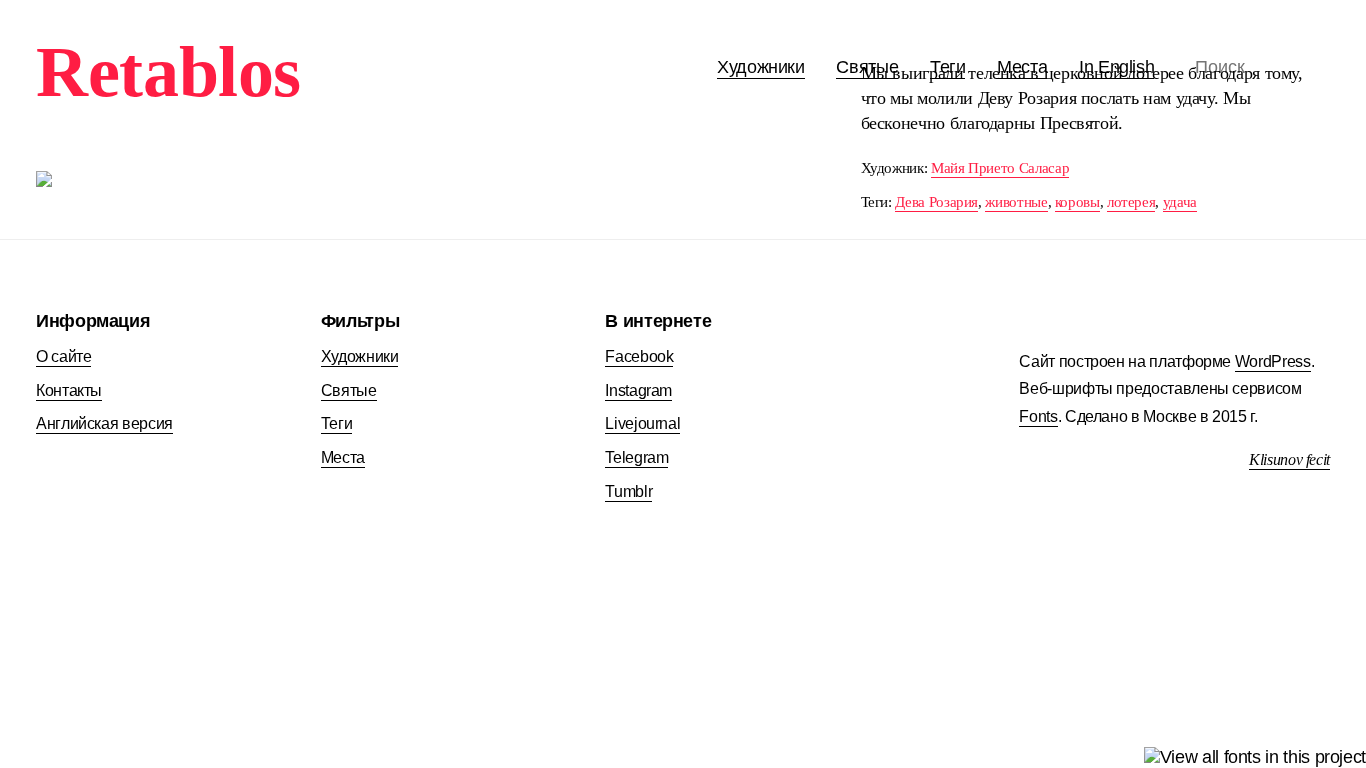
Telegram (636, 457)
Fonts (1038, 416)
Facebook (639, 356)
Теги (337, 423)
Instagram (638, 390)
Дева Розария (936, 201)
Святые (349, 390)
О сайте (63, 356)
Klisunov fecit (1289, 459)
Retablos (168, 72)
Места (343, 457)
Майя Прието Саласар (1000, 167)
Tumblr (628, 491)
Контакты (69, 390)
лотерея (1131, 201)
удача (1180, 201)
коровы (1077, 201)
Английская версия (104, 423)
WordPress (1273, 361)
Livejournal (642, 423)
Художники (761, 67)
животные (1016, 201)
